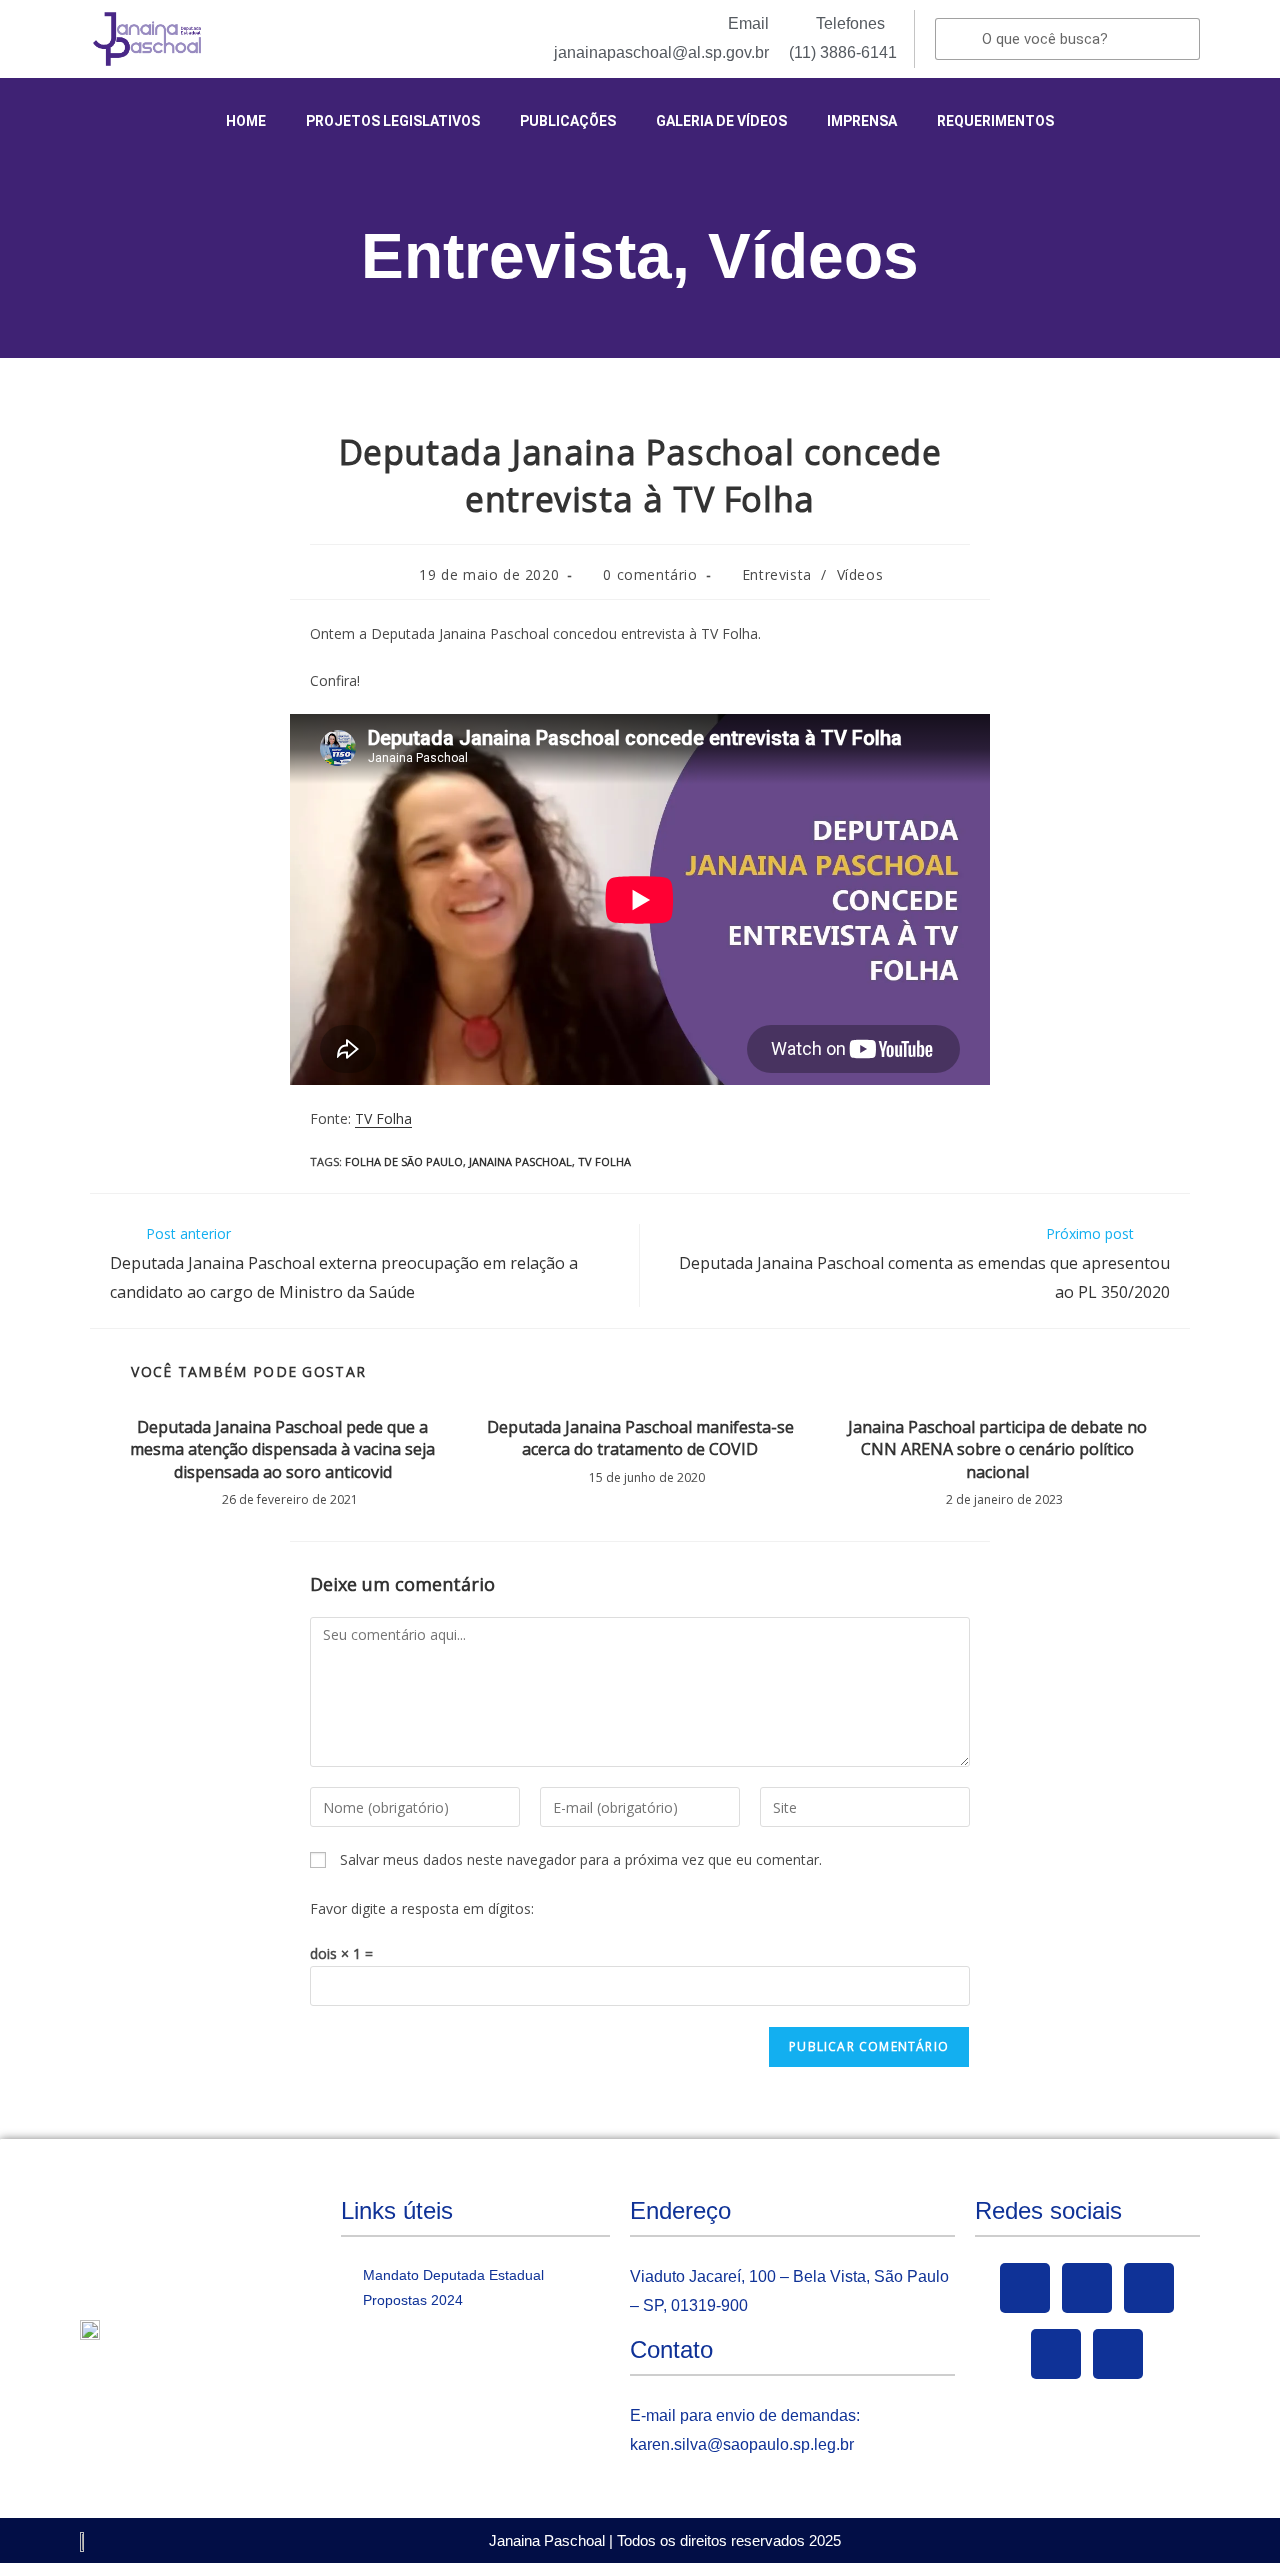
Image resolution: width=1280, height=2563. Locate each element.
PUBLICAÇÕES (568, 121)
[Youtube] (1149, 2288)
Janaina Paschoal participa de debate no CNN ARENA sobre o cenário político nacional (997, 1449)
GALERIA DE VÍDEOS (721, 121)
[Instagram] (1056, 2354)
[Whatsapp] (1118, 2354)
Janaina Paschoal (520, 1161)
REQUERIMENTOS (995, 121)
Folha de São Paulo (404, 1161)
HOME (246, 121)
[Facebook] (1025, 2288)
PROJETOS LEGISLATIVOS (393, 121)
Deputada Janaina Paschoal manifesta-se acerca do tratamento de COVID (640, 1438)
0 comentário (650, 574)
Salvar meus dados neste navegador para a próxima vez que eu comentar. (581, 1859)
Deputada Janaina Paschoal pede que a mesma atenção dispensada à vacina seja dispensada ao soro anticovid (282, 1449)
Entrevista (516, 256)
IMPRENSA (862, 121)
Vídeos (813, 256)
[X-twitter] (1087, 2288)
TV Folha (383, 1118)
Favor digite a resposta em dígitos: (422, 1908)
